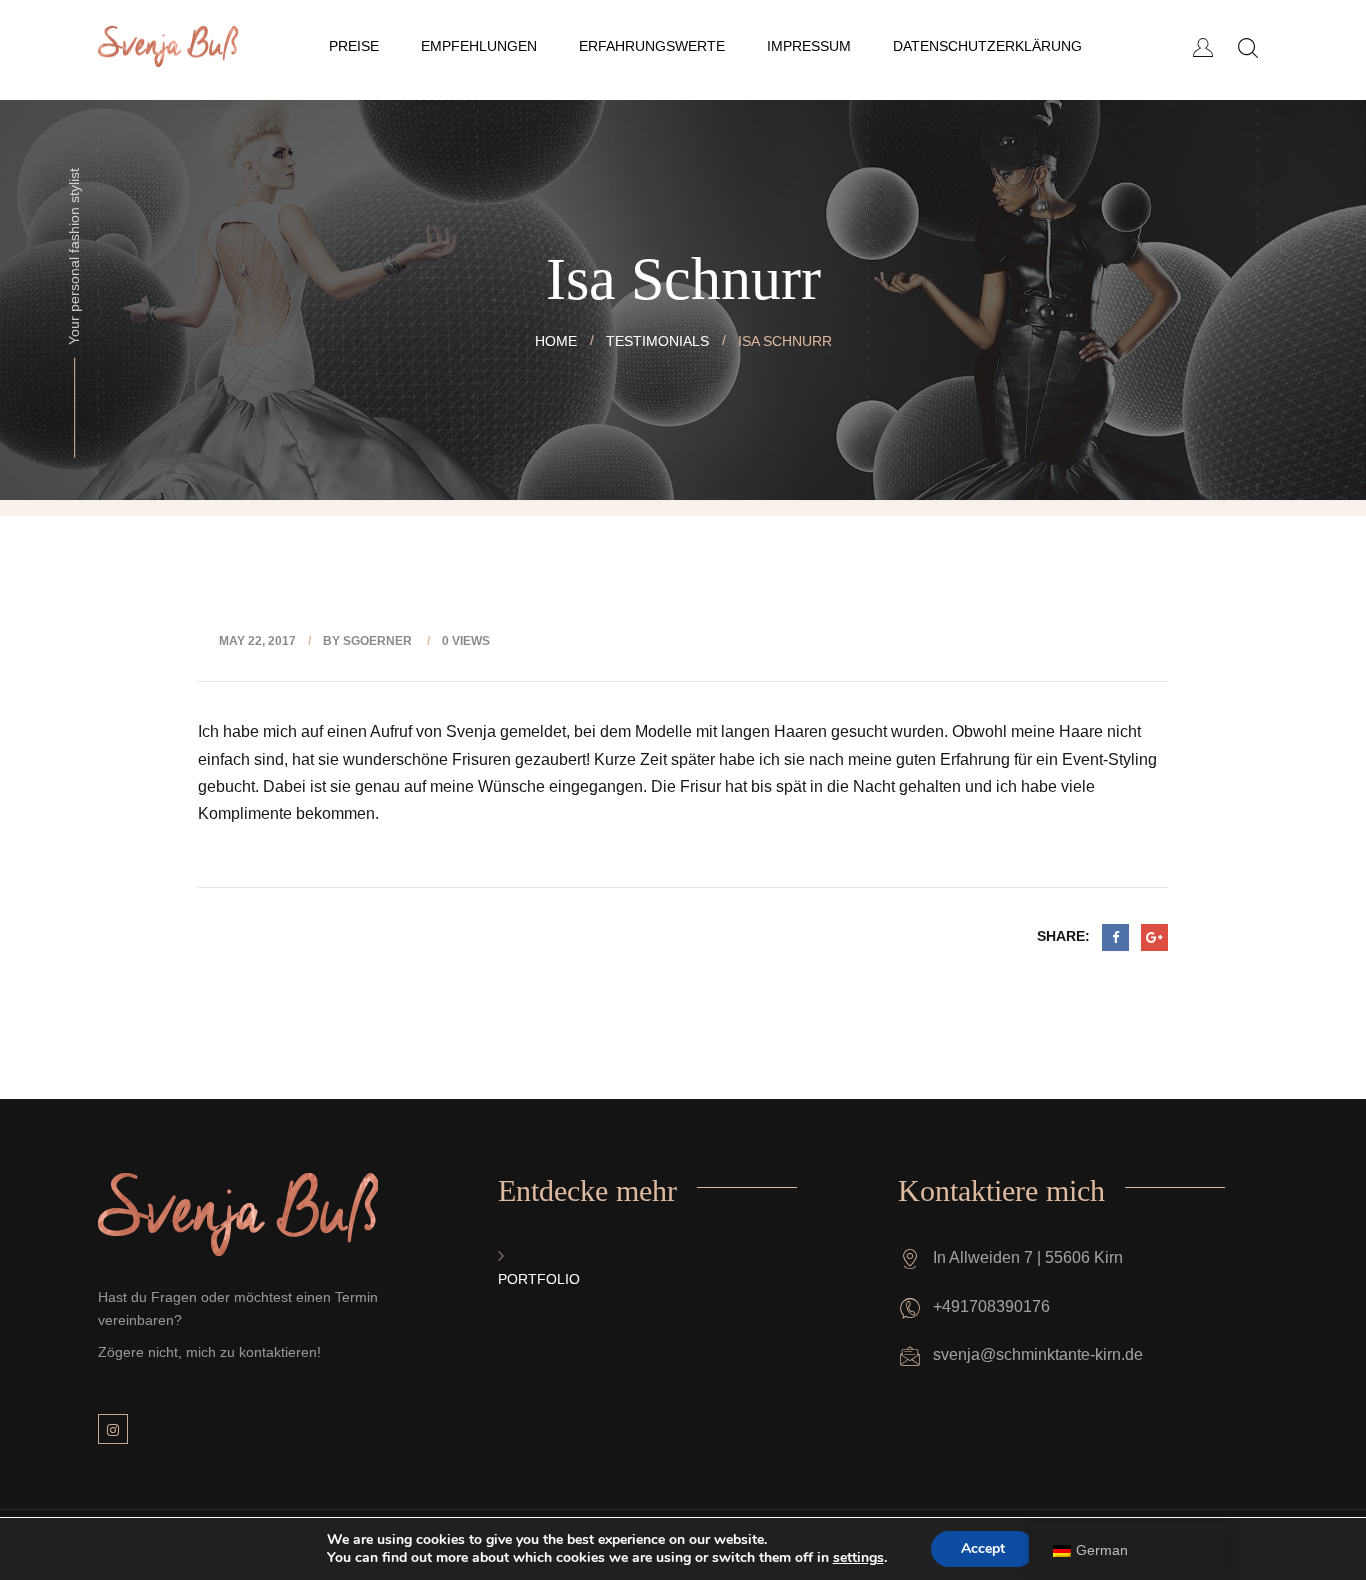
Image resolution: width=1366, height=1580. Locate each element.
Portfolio (539, 1279)
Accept (983, 1548)
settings (858, 1558)
